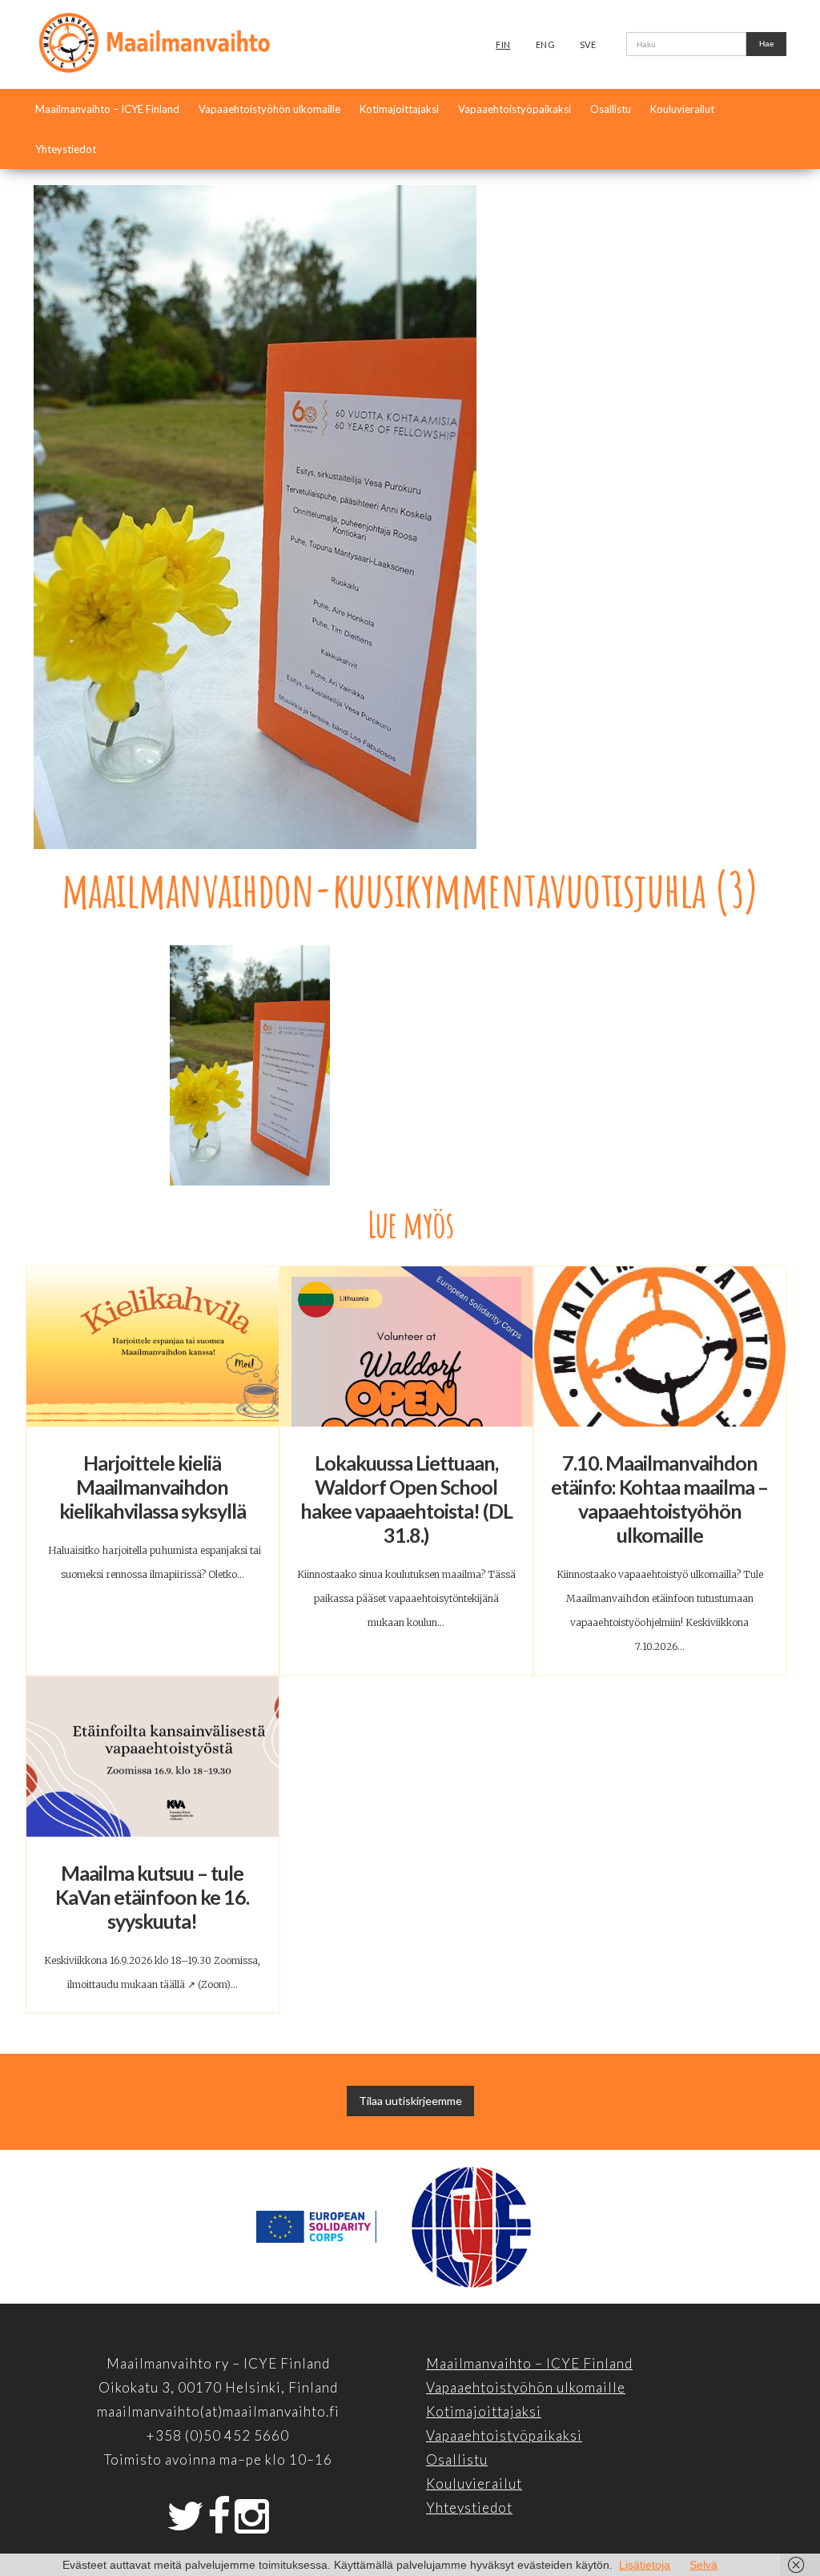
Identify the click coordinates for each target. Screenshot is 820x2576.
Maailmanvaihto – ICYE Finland (107, 109)
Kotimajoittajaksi (399, 109)
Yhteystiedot (66, 149)
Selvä (703, 2565)
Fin (503, 44)
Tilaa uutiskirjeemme (410, 2101)
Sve (588, 44)
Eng (546, 44)
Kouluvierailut (682, 109)
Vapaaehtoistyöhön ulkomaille (269, 109)
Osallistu (611, 109)
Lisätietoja (645, 2565)
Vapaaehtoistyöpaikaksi (515, 109)
